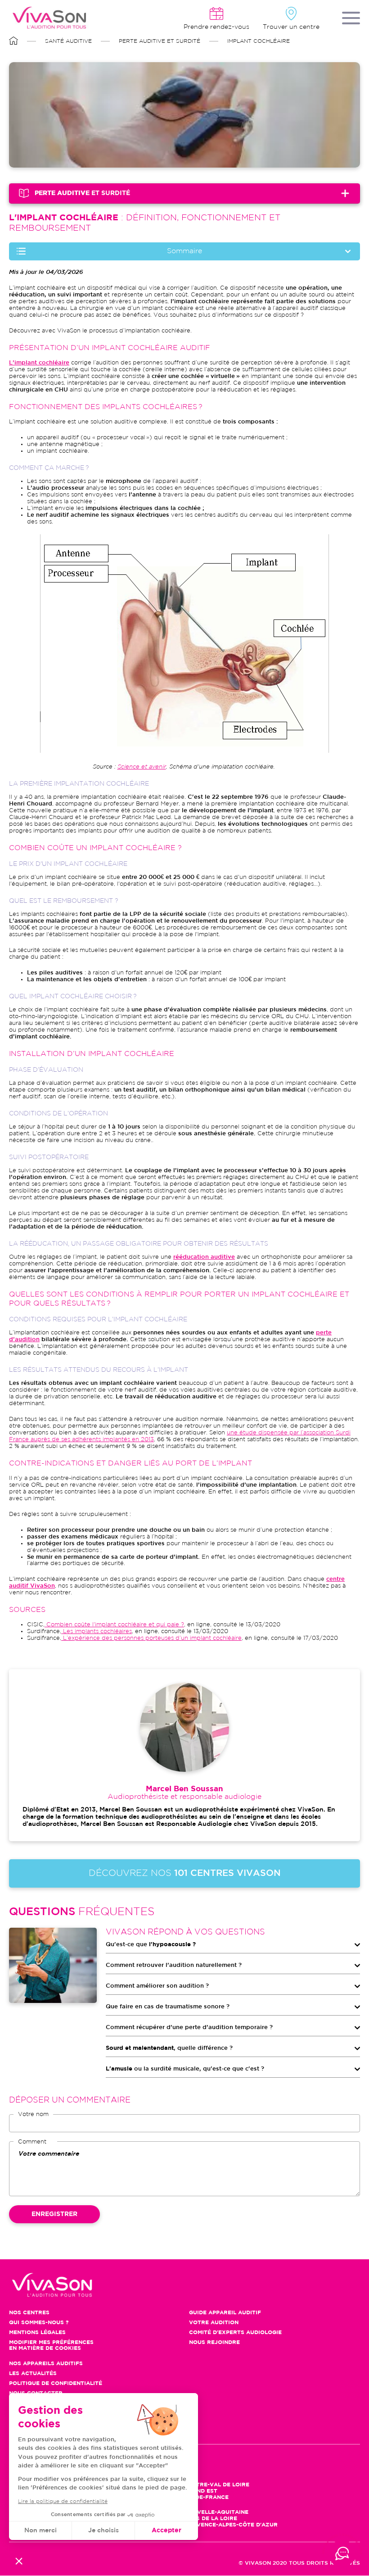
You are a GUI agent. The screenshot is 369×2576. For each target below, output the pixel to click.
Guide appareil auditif (225, 2313)
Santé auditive (68, 41)
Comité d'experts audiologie (235, 2333)
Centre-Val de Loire (217, 2485)
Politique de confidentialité (56, 2383)
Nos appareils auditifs (46, 2364)
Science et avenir (142, 767)
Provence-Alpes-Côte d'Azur (231, 2525)
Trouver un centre (291, 27)
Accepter (166, 2530)
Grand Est (201, 2491)
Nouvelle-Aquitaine (216, 2512)
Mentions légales (37, 2333)
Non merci (40, 2530)
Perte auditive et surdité (160, 41)
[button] (19, 2561)
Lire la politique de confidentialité (63, 2501)
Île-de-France (207, 2497)
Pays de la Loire (211, 2519)
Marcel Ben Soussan (184, 1789)
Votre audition (214, 2323)
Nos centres (29, 2313)
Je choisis (103, 2530)
